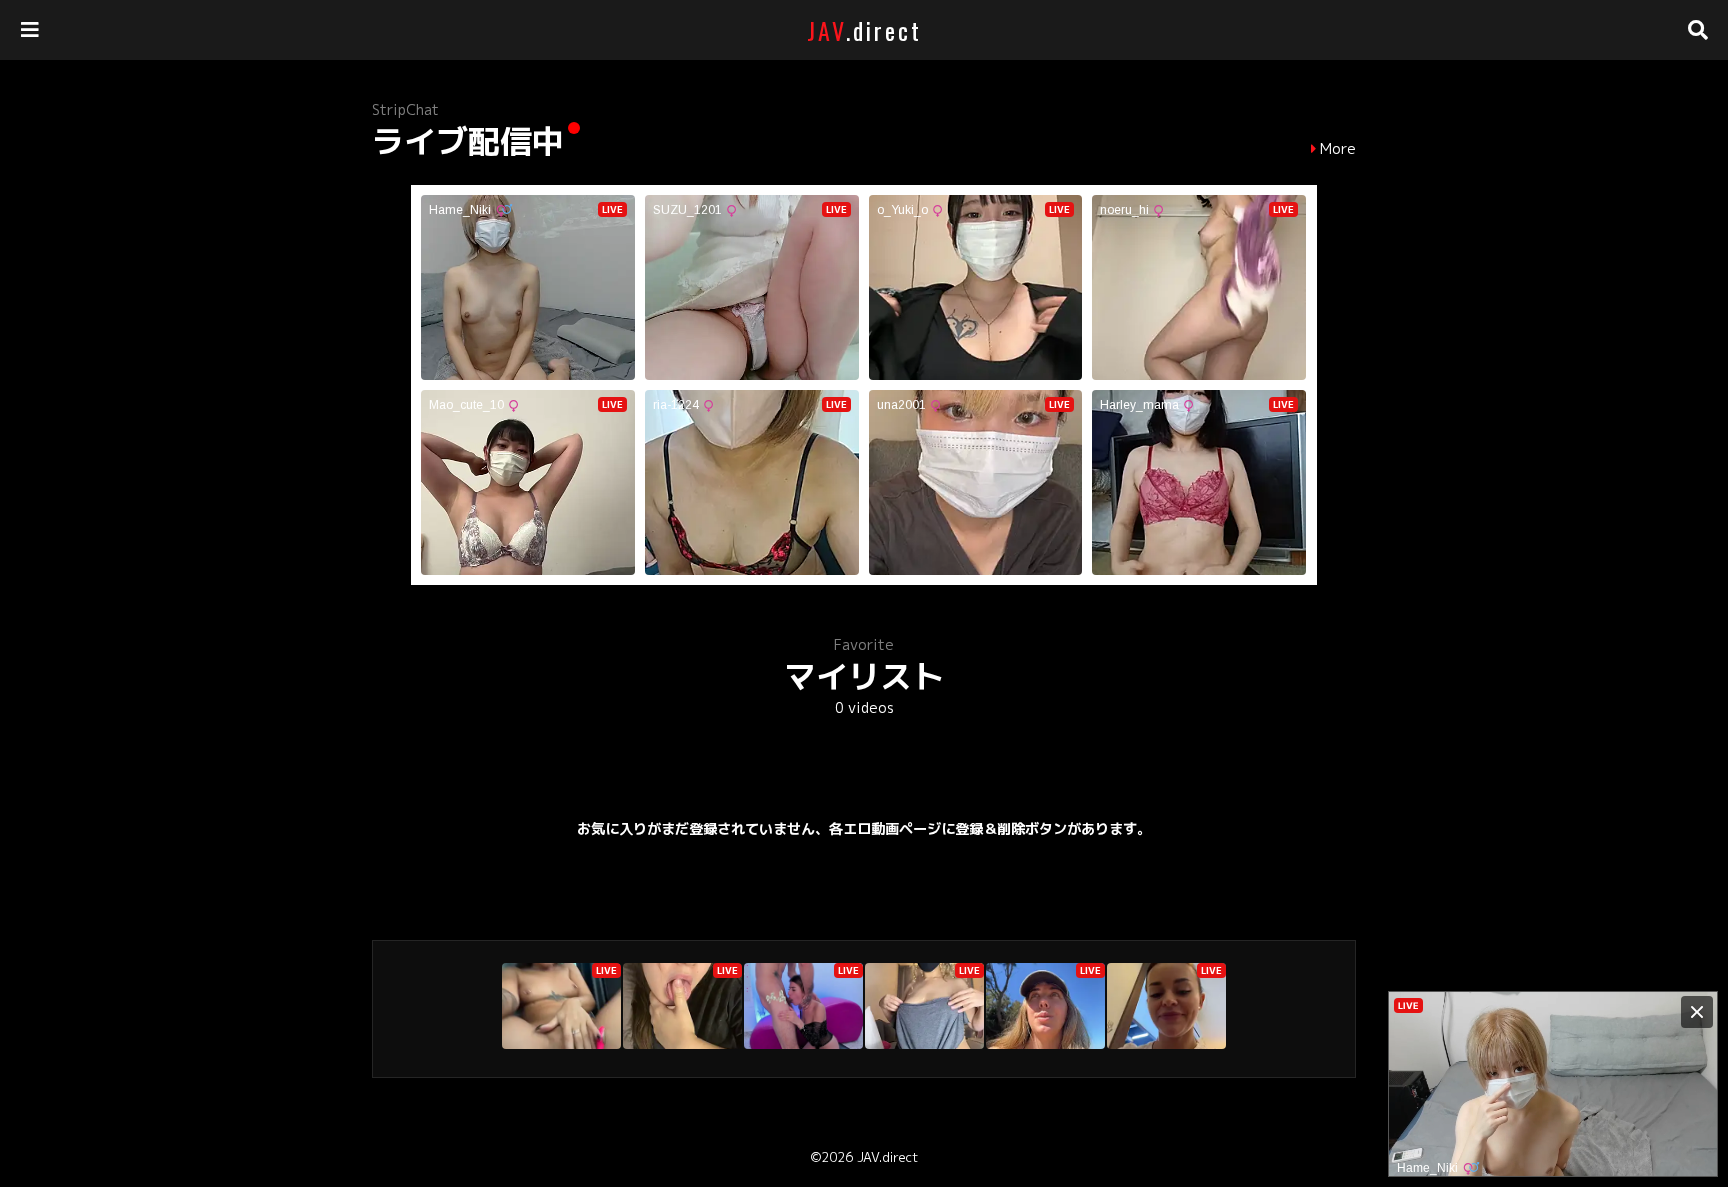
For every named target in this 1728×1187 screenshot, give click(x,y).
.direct (864, 30)
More (1338, 149)
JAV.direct (887, 1157)
